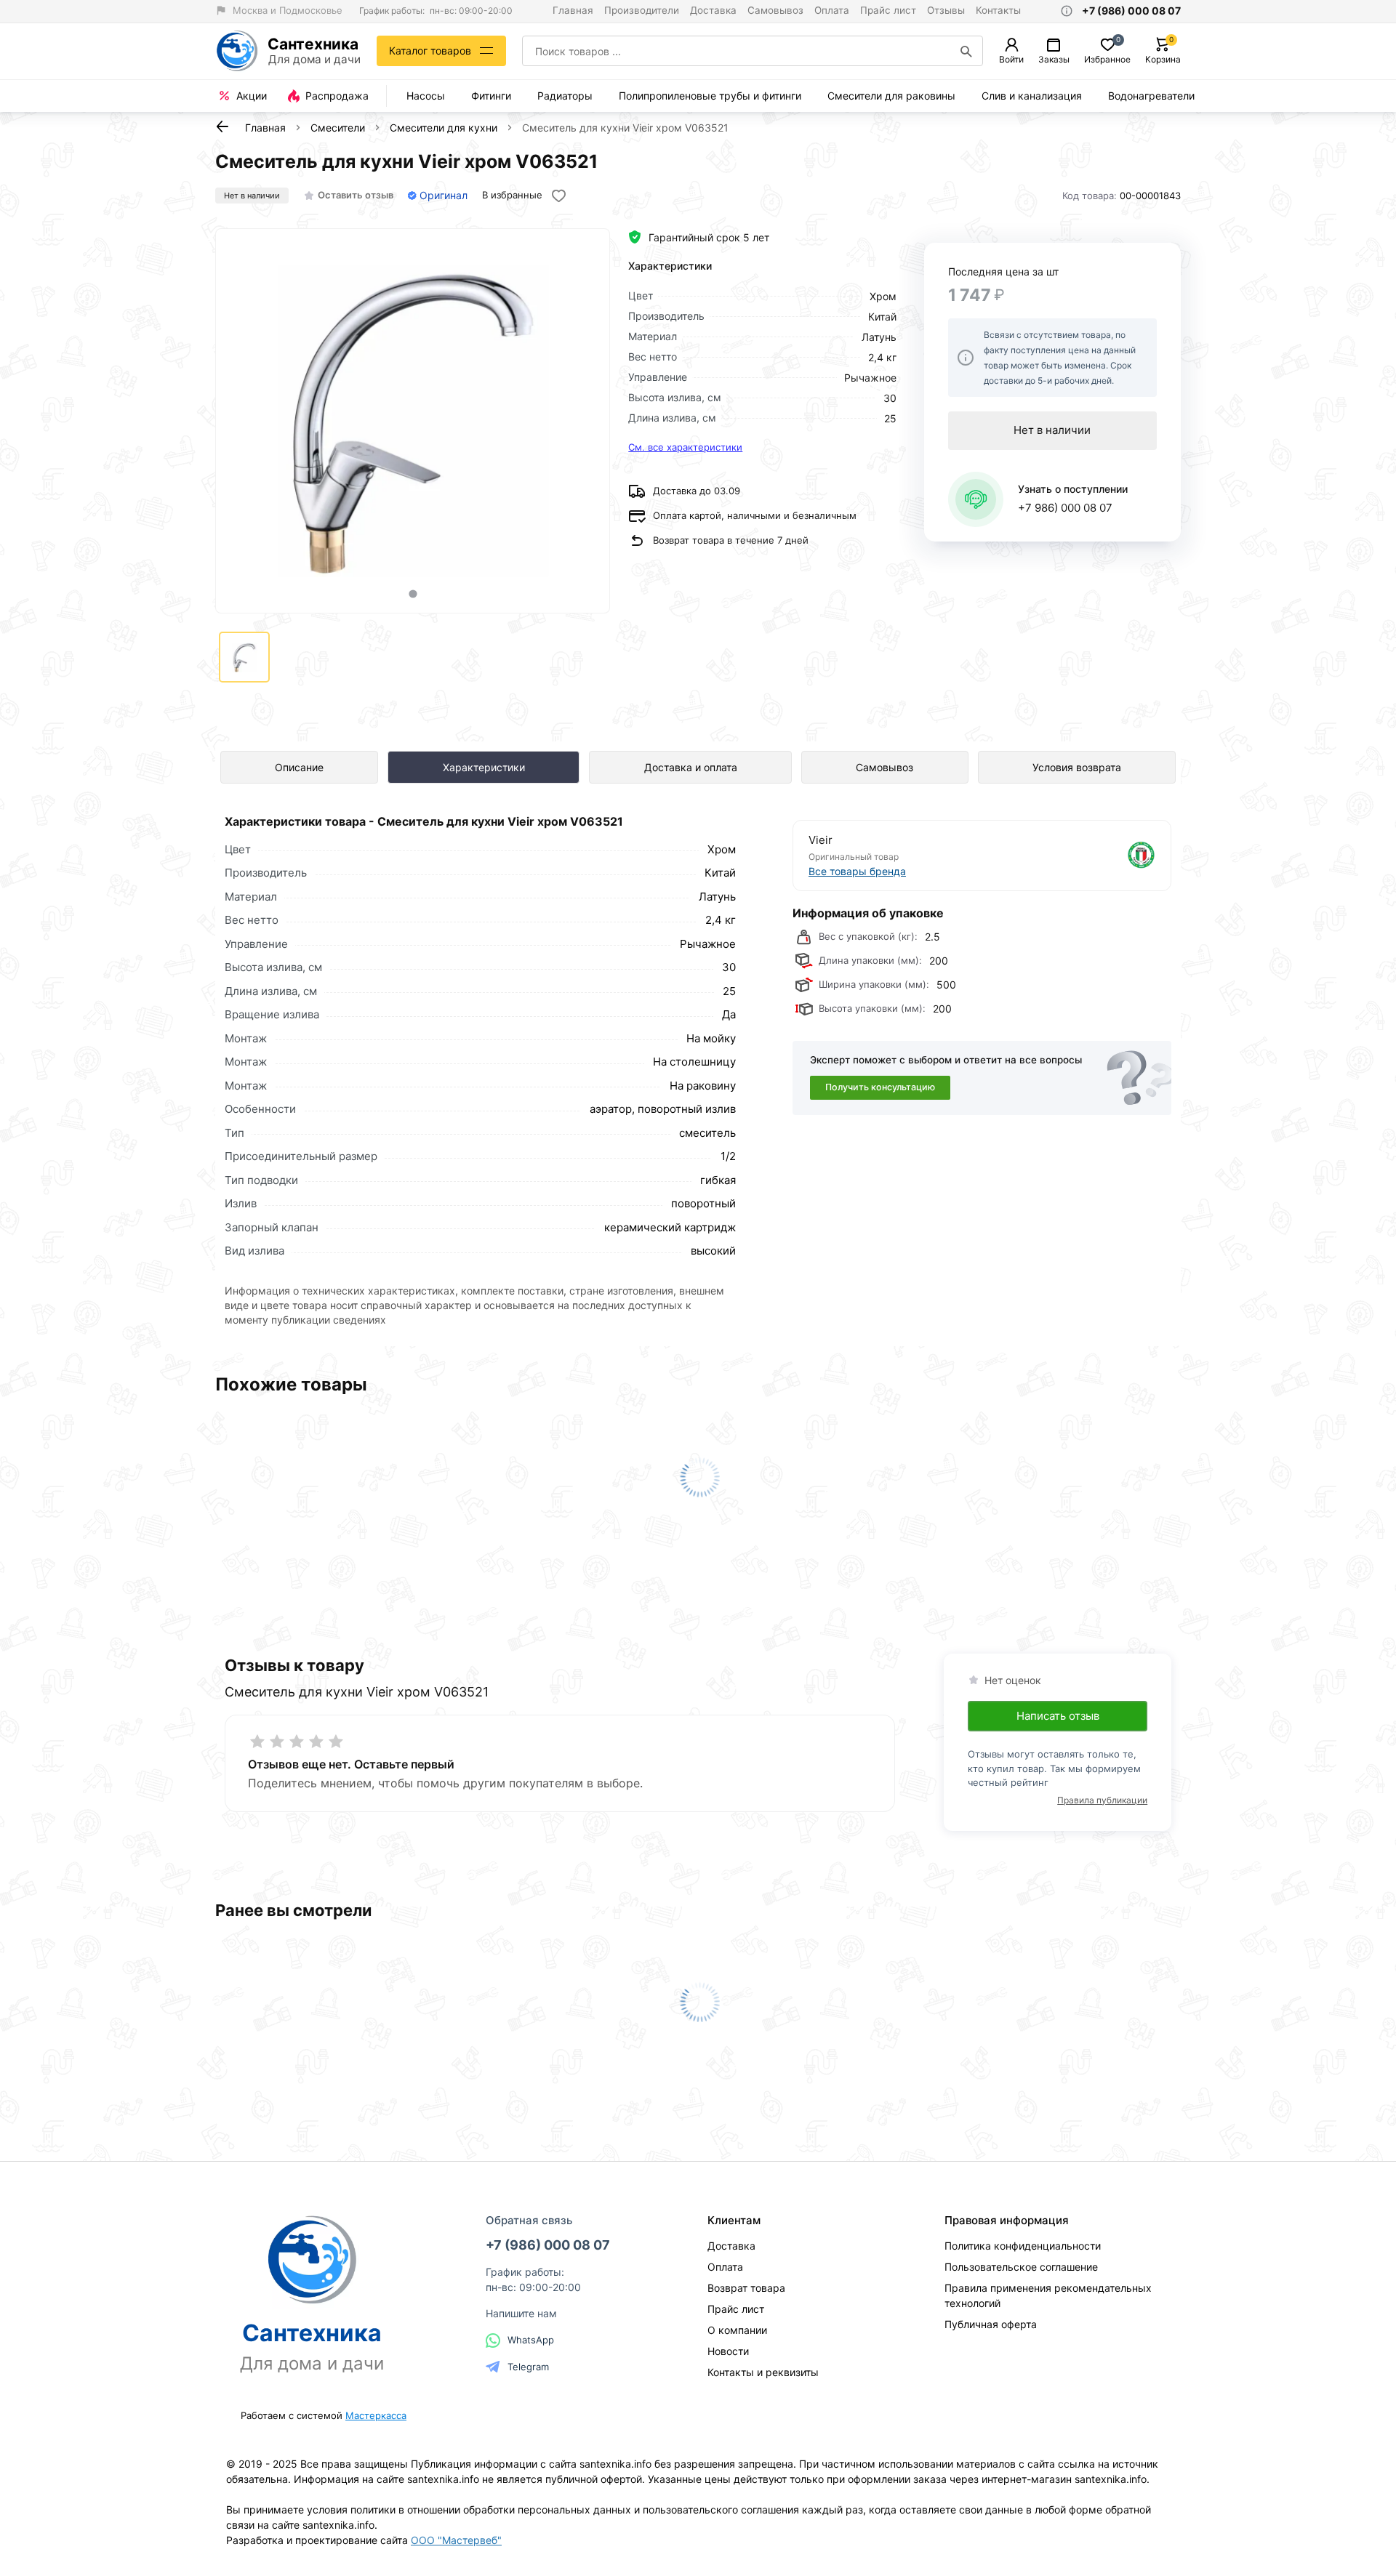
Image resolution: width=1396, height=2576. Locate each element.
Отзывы (946, 10)
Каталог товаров (430, 51)
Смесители (338, 128)
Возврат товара (746, 2288)
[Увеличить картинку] (413, 421)
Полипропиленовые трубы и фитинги (710, 96)
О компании (737, 2330)
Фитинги (491, 96)
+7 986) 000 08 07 (1065, 508)
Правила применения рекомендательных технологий (1048, 2295)
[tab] (413, 593)
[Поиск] (966, 51)
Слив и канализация (1032, 96)
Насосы (426, 96)
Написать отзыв (1058, 1716)
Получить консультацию (880, 1087)
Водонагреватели (1151, 96)
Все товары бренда (857, 871)
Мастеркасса (376, 2415)
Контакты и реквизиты (763, 2372)
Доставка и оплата (691, 767)
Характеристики (484, 767)
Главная (573, 10)
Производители (642, 10)
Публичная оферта (991, 2324)
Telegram (528, 2367)
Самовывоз (775, 10)
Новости (728, 2351)
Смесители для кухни (444, 128)
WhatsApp (531, 2340)
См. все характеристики (685, 447)
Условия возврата (1077, 767)
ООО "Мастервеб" (456, 2540)
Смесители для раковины (891, 96)
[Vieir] (1070, 855)
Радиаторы (565, 96)
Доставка (713, 10)
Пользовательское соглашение (1021, 2267)
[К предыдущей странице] (222, 126)
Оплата (832, 10)
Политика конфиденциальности (1023, 2246)
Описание (299, 767)
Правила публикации (1102, 1800)
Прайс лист (888, 10)
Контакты (998, 10)
